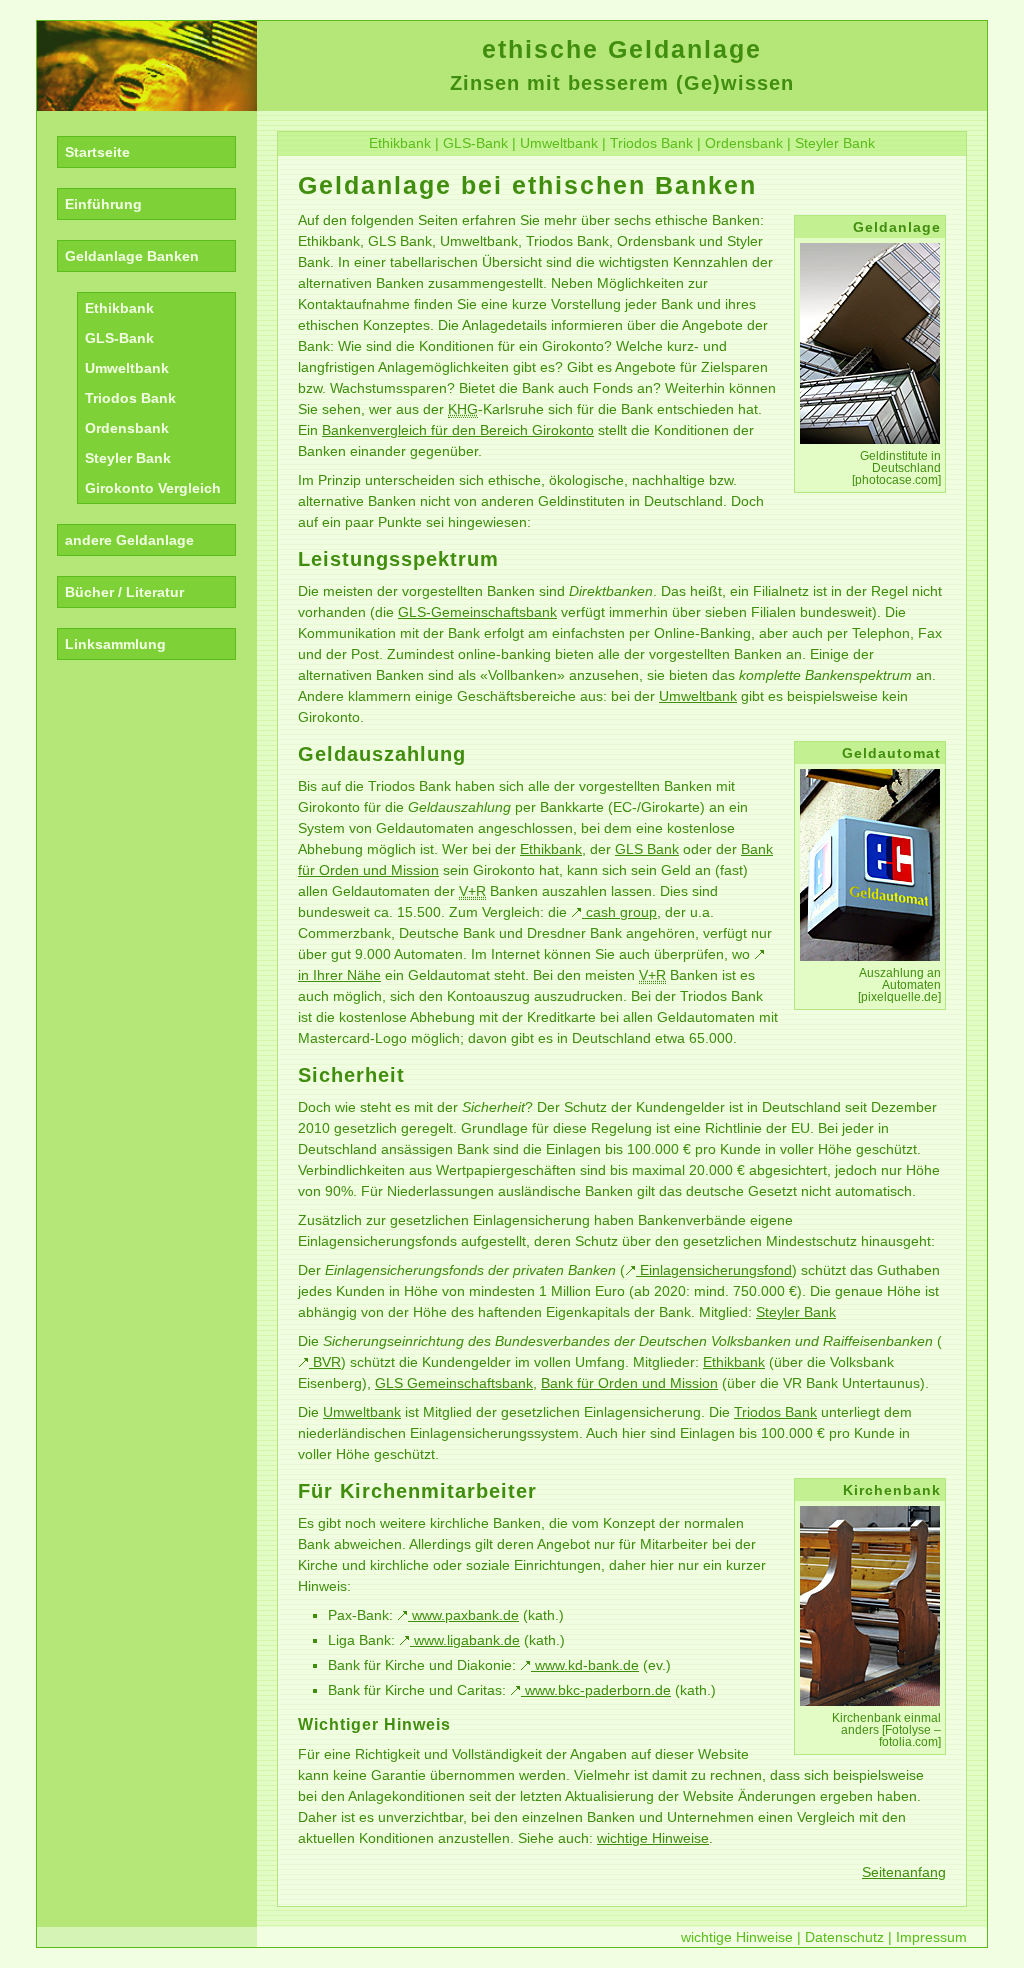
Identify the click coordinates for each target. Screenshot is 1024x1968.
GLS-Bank (119, 338)
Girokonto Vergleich (153, 488)
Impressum (931, 1937)
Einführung (103, 204)
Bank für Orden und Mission (629, 1383)
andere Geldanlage (129, 540)
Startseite (97, 152)
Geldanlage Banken (132, 256)
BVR (325, 1362)
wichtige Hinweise (653, 1838)
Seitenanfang (904, 1872)
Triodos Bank (130, 398)
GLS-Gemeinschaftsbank (477, 612)
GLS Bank (647, 849)
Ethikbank (119, 308)
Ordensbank (127, 428)
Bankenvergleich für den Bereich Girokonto (458, 430)
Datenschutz (844, 1937)
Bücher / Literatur (124, 592)
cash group (619, 912)
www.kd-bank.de (585, 1665)
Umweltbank (127, 368)
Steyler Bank (128, 458)
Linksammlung (115, 644)
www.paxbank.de (463, 1615)
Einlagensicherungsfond (714, 1270)
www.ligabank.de (465, 1640)
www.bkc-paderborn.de (596, 1690)
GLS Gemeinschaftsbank (454, 1383)
